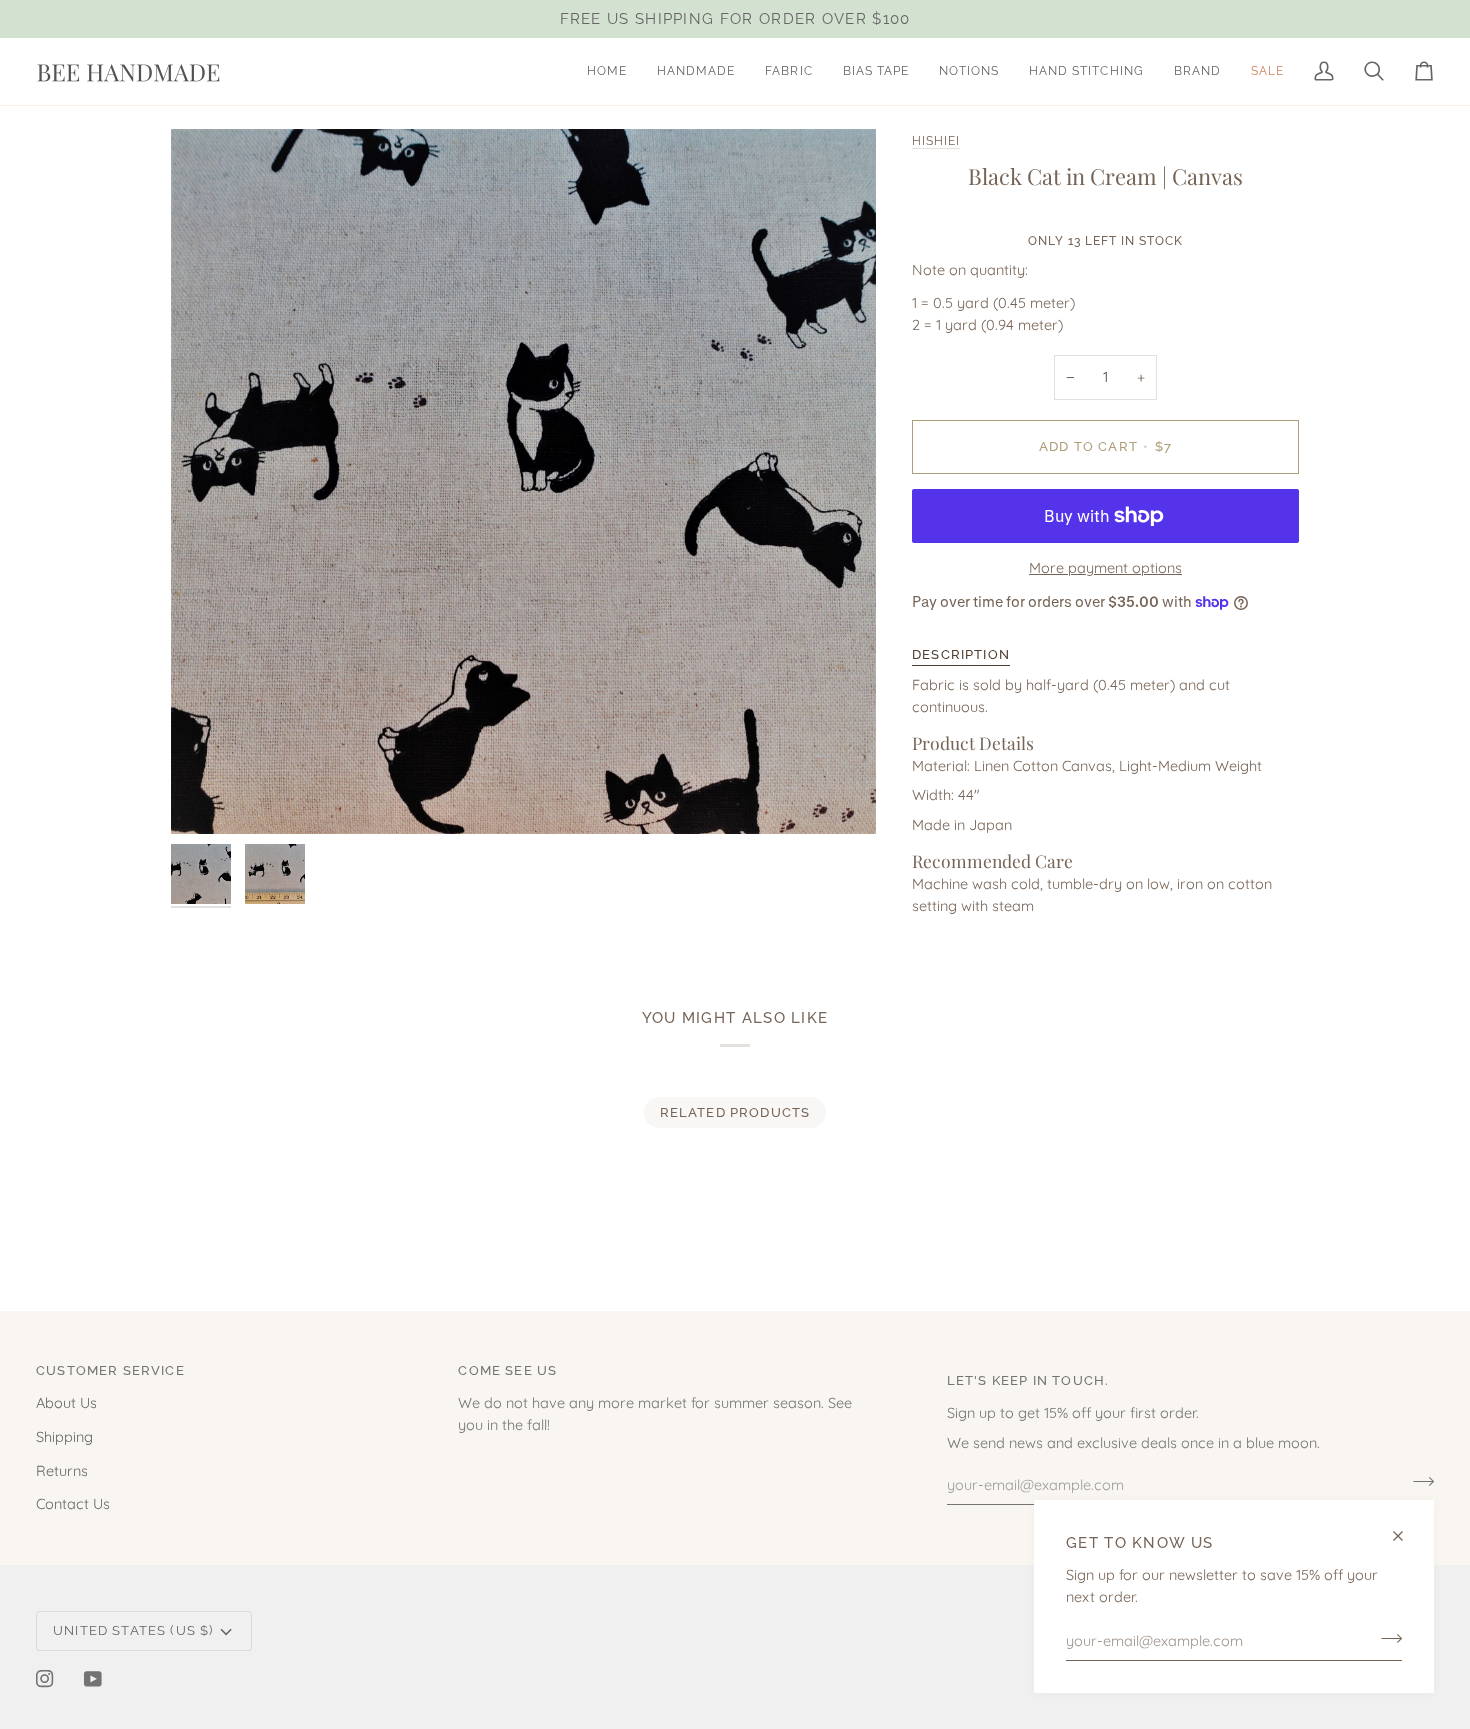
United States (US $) (133, 1630)
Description (961, 654)
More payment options (1105, 567)
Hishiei (936, 141)
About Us (66, 1402)
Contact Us (73, 1503)
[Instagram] (45, 1679)
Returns (62, 1470)
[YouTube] (93, 1679)
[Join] (1385, 1638)
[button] (696, 71)
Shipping (64, 1436)
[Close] (1406, 1536)
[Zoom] (523, 481)
